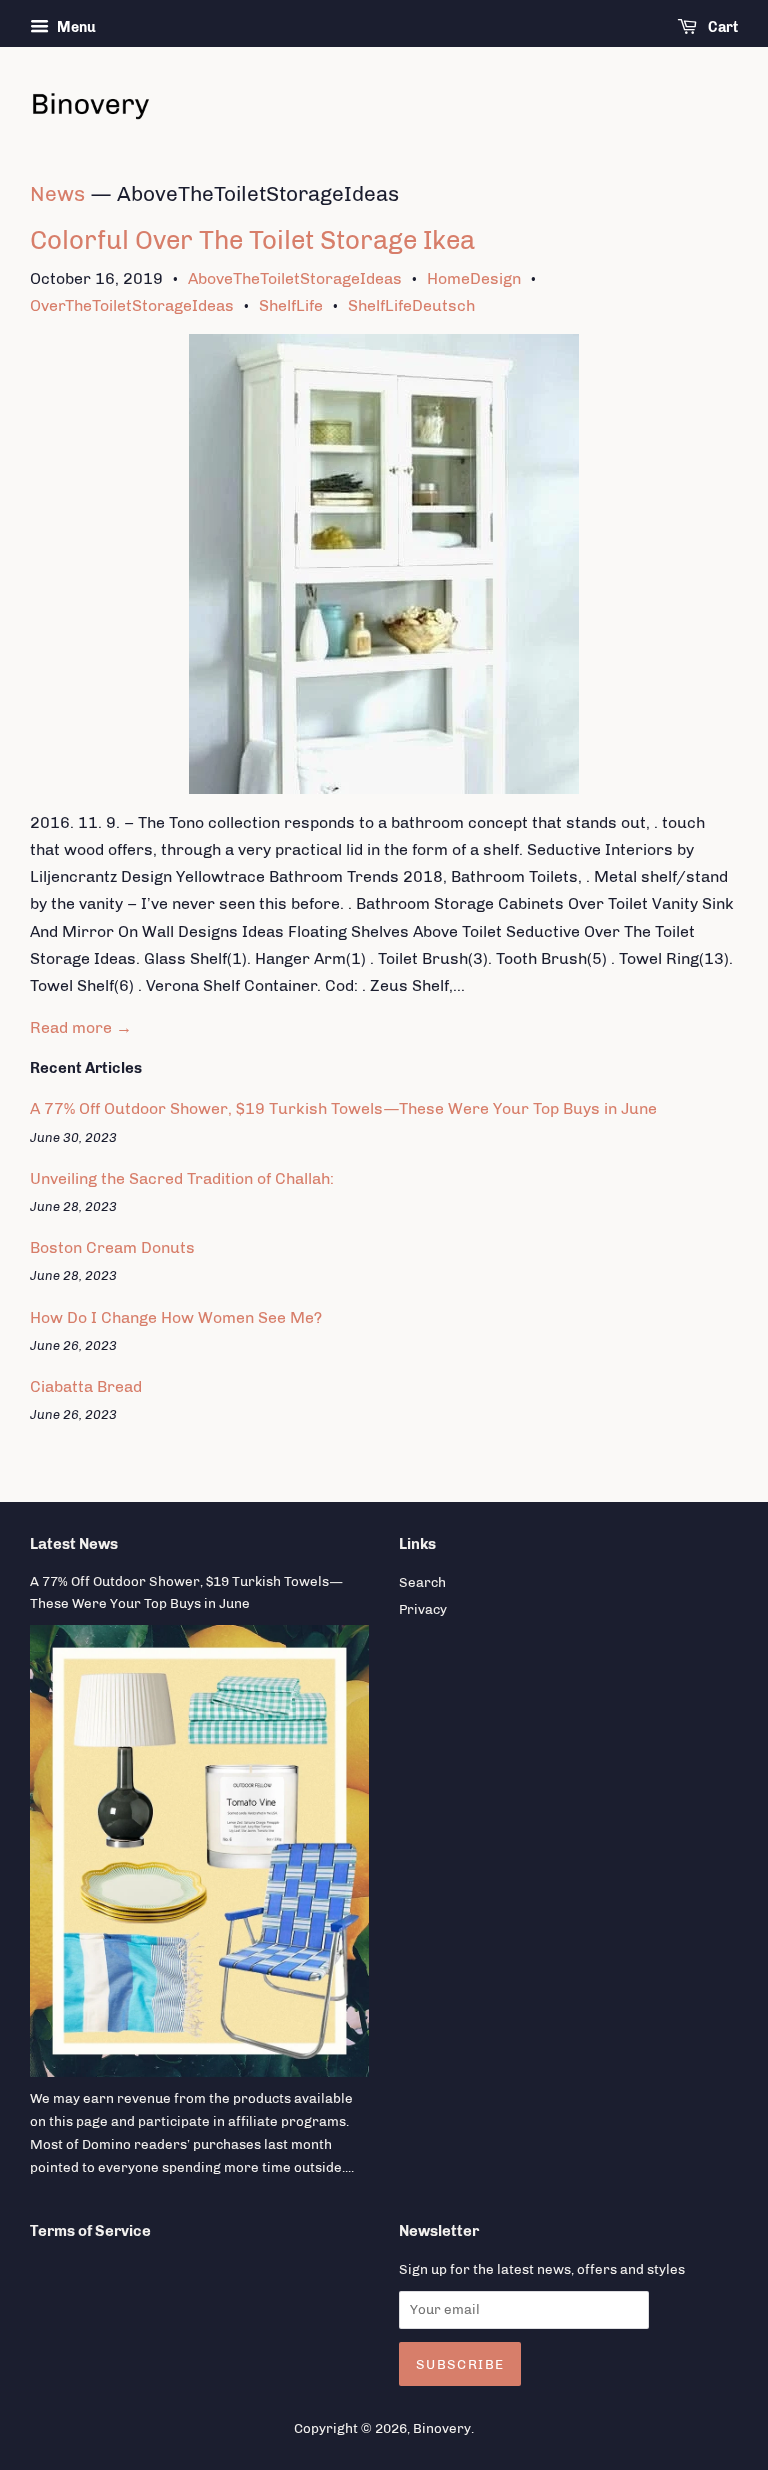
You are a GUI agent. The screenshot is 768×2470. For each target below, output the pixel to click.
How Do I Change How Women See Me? (176, 1317)
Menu (75, 27)
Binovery (442, 2428)
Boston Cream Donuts (112, 1247)
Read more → (81, 1027)
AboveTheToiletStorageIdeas (295, 278)
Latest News (74, 1544)
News (57, 193)
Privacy (423, 1609)
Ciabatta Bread (86, 1386)
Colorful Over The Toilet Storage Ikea (252, 240)
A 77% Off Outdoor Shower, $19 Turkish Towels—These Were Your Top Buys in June (343, 1108)
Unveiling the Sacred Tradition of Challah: (182, 1178)
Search (422, 1582)
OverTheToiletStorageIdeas (132, 305)
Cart (721, 27)
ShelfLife (291, 305)
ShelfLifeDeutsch (411, 305)
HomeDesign (474, 278)
